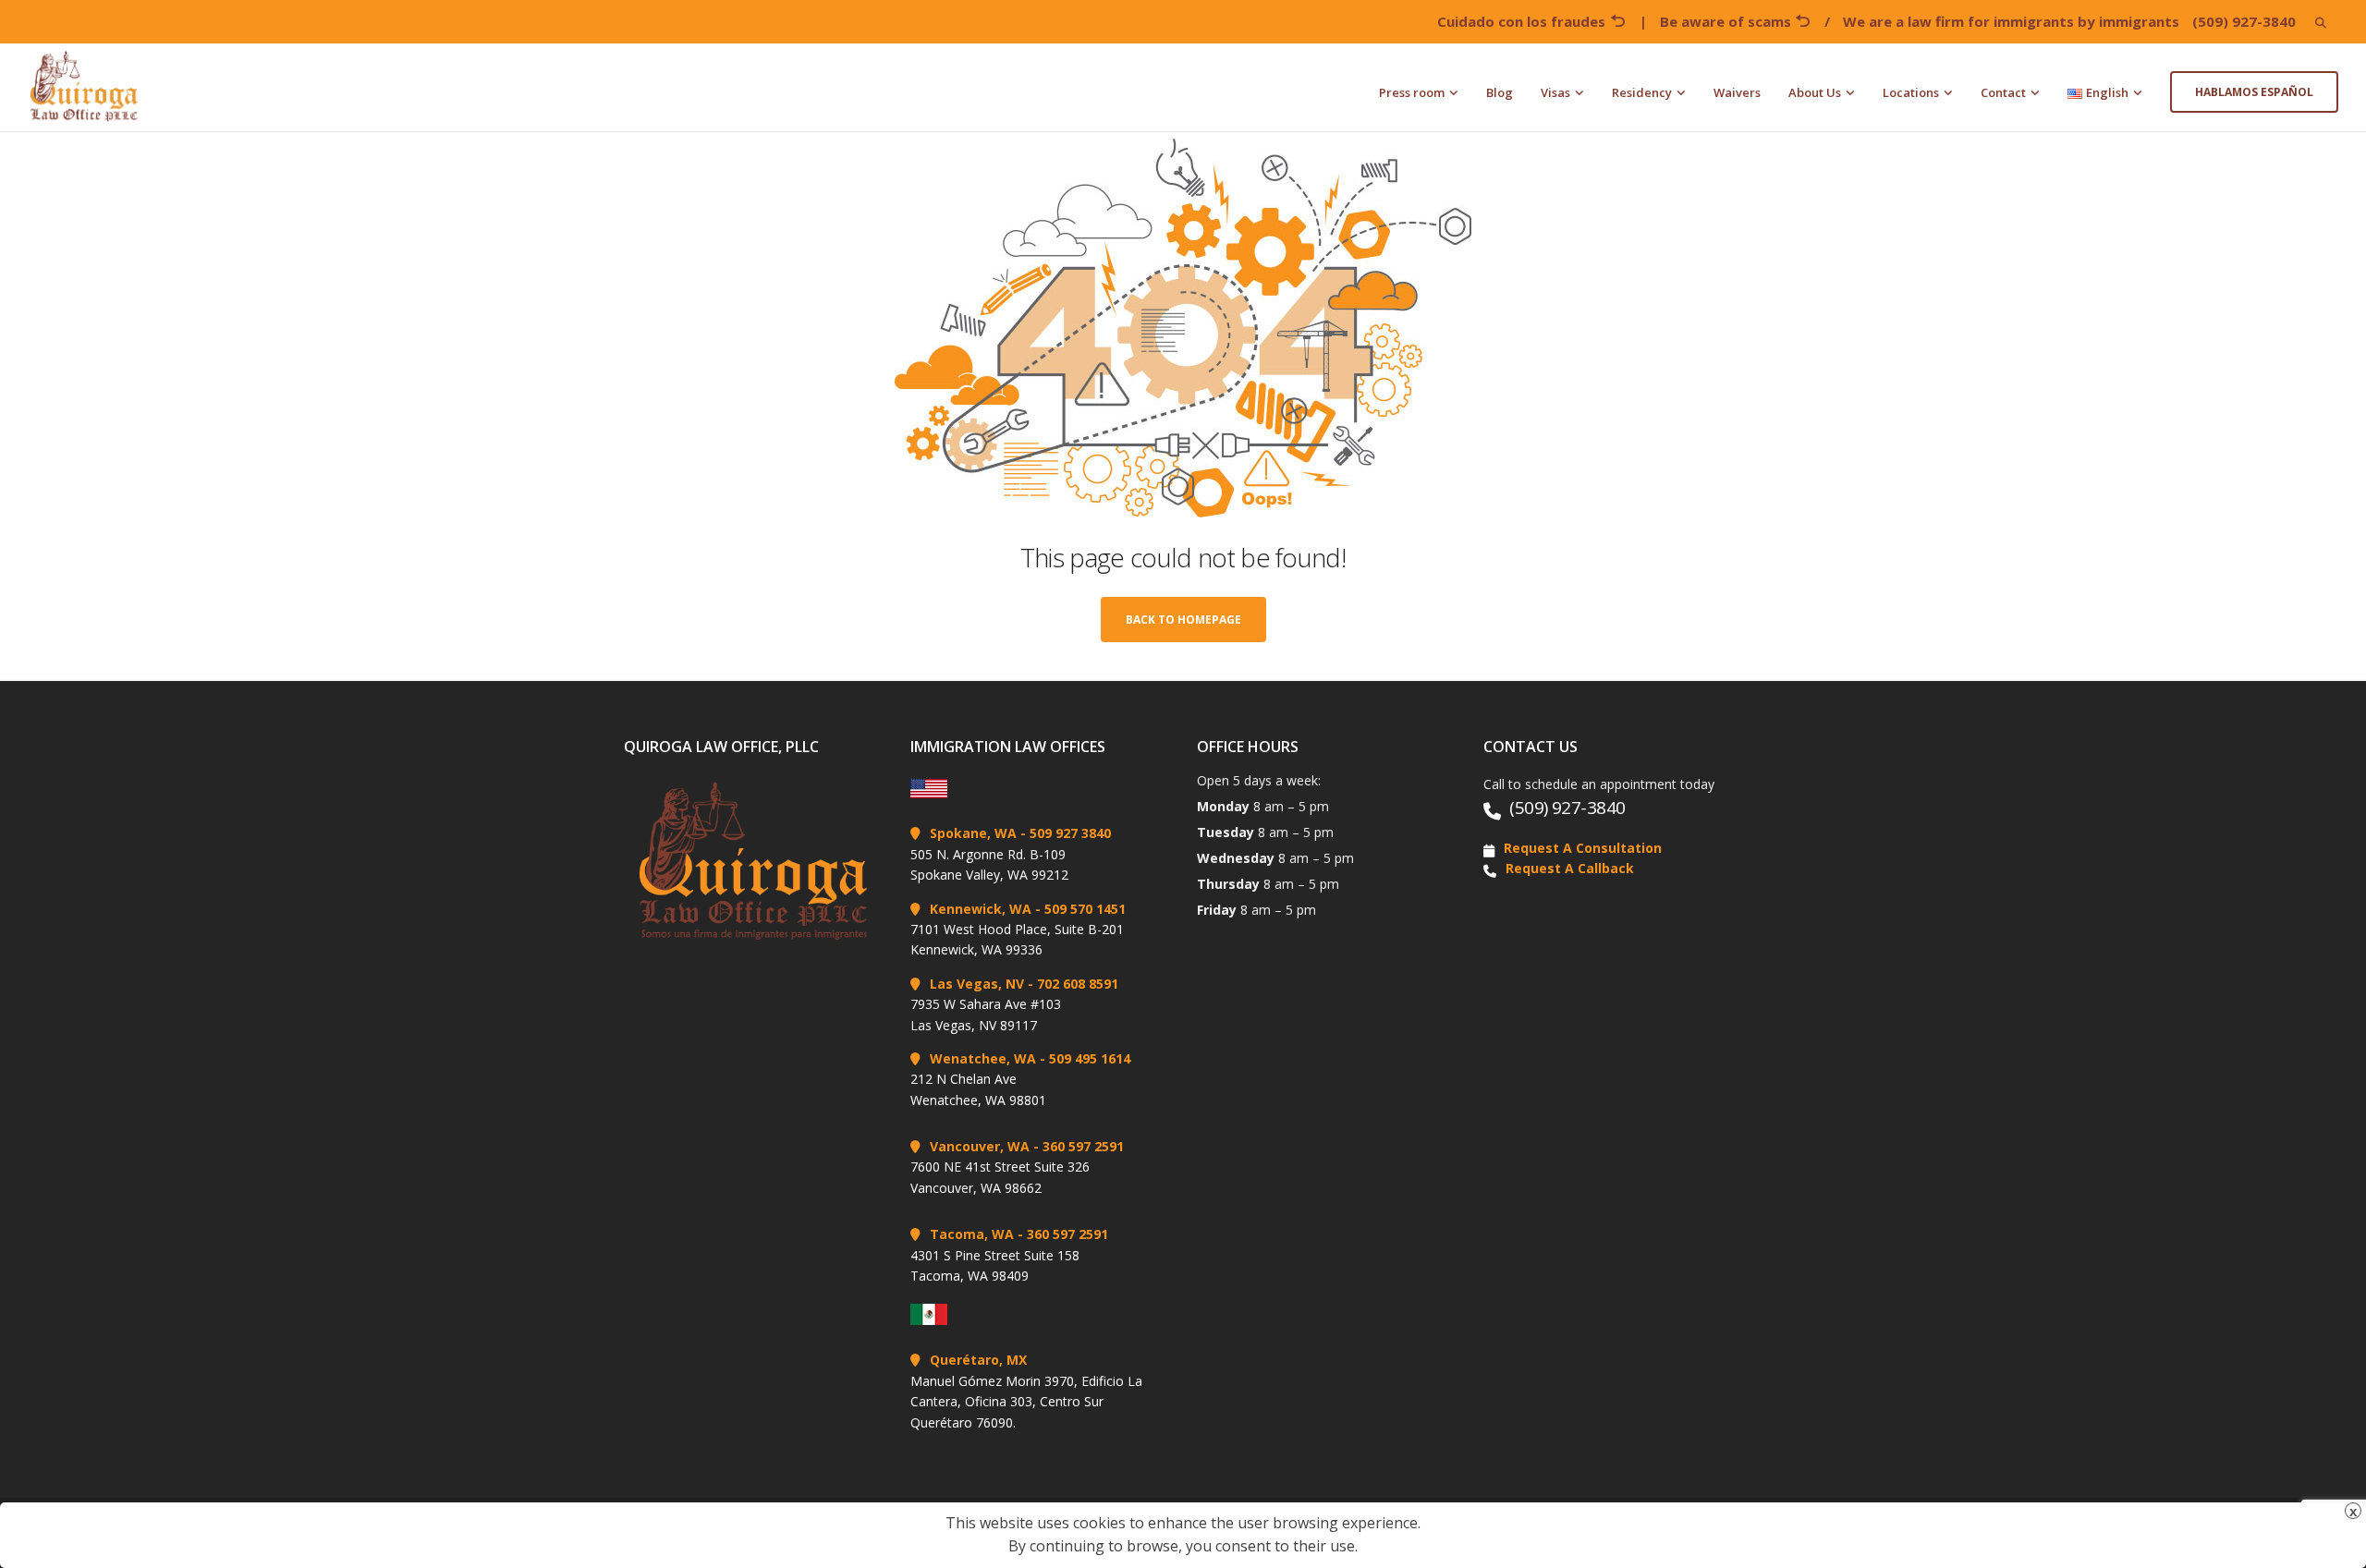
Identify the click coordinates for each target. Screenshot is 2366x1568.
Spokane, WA (973, 833)
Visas (1555, 92)
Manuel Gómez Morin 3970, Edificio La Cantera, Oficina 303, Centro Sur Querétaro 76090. (1026, 1402)
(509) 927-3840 (2244, 21)
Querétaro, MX (978, 1360)
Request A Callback (1570, 868)
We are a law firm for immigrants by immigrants (2011, 21)
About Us (1815, 92)
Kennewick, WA (981, 909)
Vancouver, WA (980, 1146)
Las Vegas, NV (977, 984)
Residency (1642, 92)
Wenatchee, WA (983, 1058)
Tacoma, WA (972, 1234)
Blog (1500, 92)
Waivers (1737, 92)
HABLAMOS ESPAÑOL (2254, 92)
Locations (1911, 92)
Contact (2003, 92)
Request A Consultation (1583, 848)
